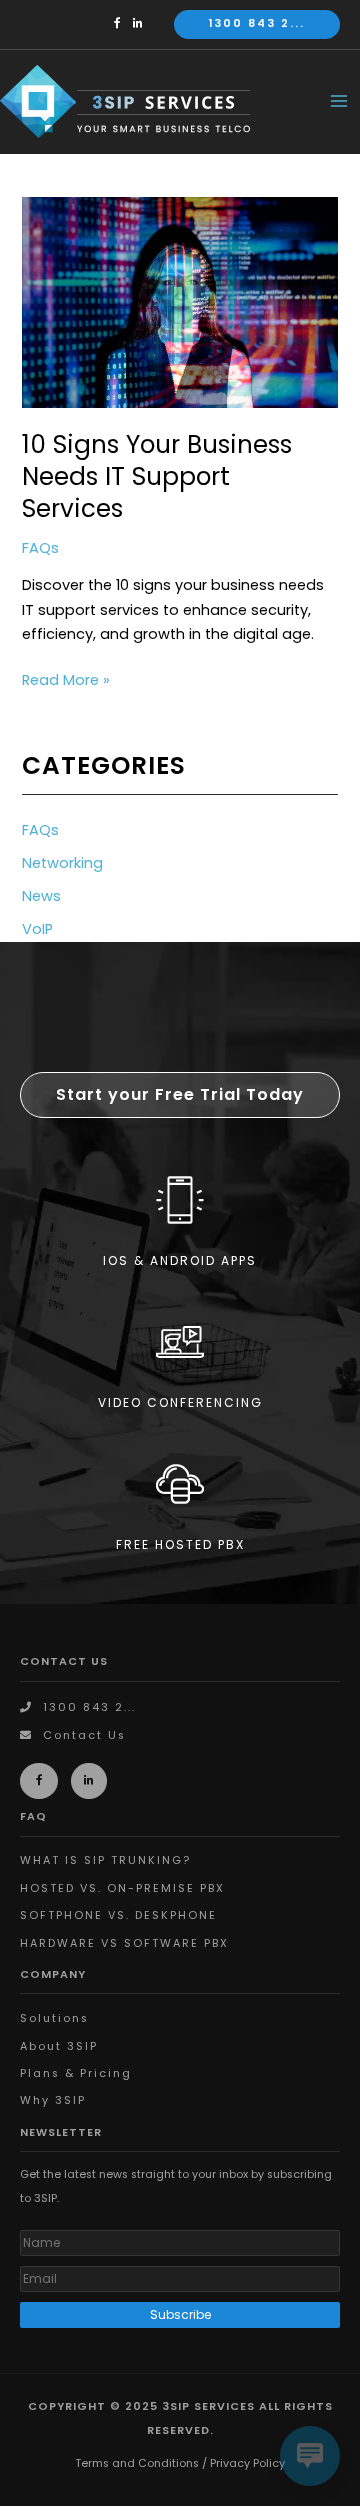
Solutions (54, 2018)
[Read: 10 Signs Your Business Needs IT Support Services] (179, 302)
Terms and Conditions (137, 2463)
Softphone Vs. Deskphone (118, 1915)
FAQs (40, 548)
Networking (62, 863)
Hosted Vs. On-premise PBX (122, 1888)
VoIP (37, 929)
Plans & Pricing (76, 2073)
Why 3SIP (53, 2100)
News (41, 896)
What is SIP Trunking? (105, 1860)
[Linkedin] (143, 23)
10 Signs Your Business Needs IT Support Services (157, 476)
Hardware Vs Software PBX (124, 1943)
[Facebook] (122, 23)
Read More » (66, 680)
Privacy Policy (247, 2463)
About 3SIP (59, 2046)
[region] (180, 1273)
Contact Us (84, 1735)
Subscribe (180, 2314)
